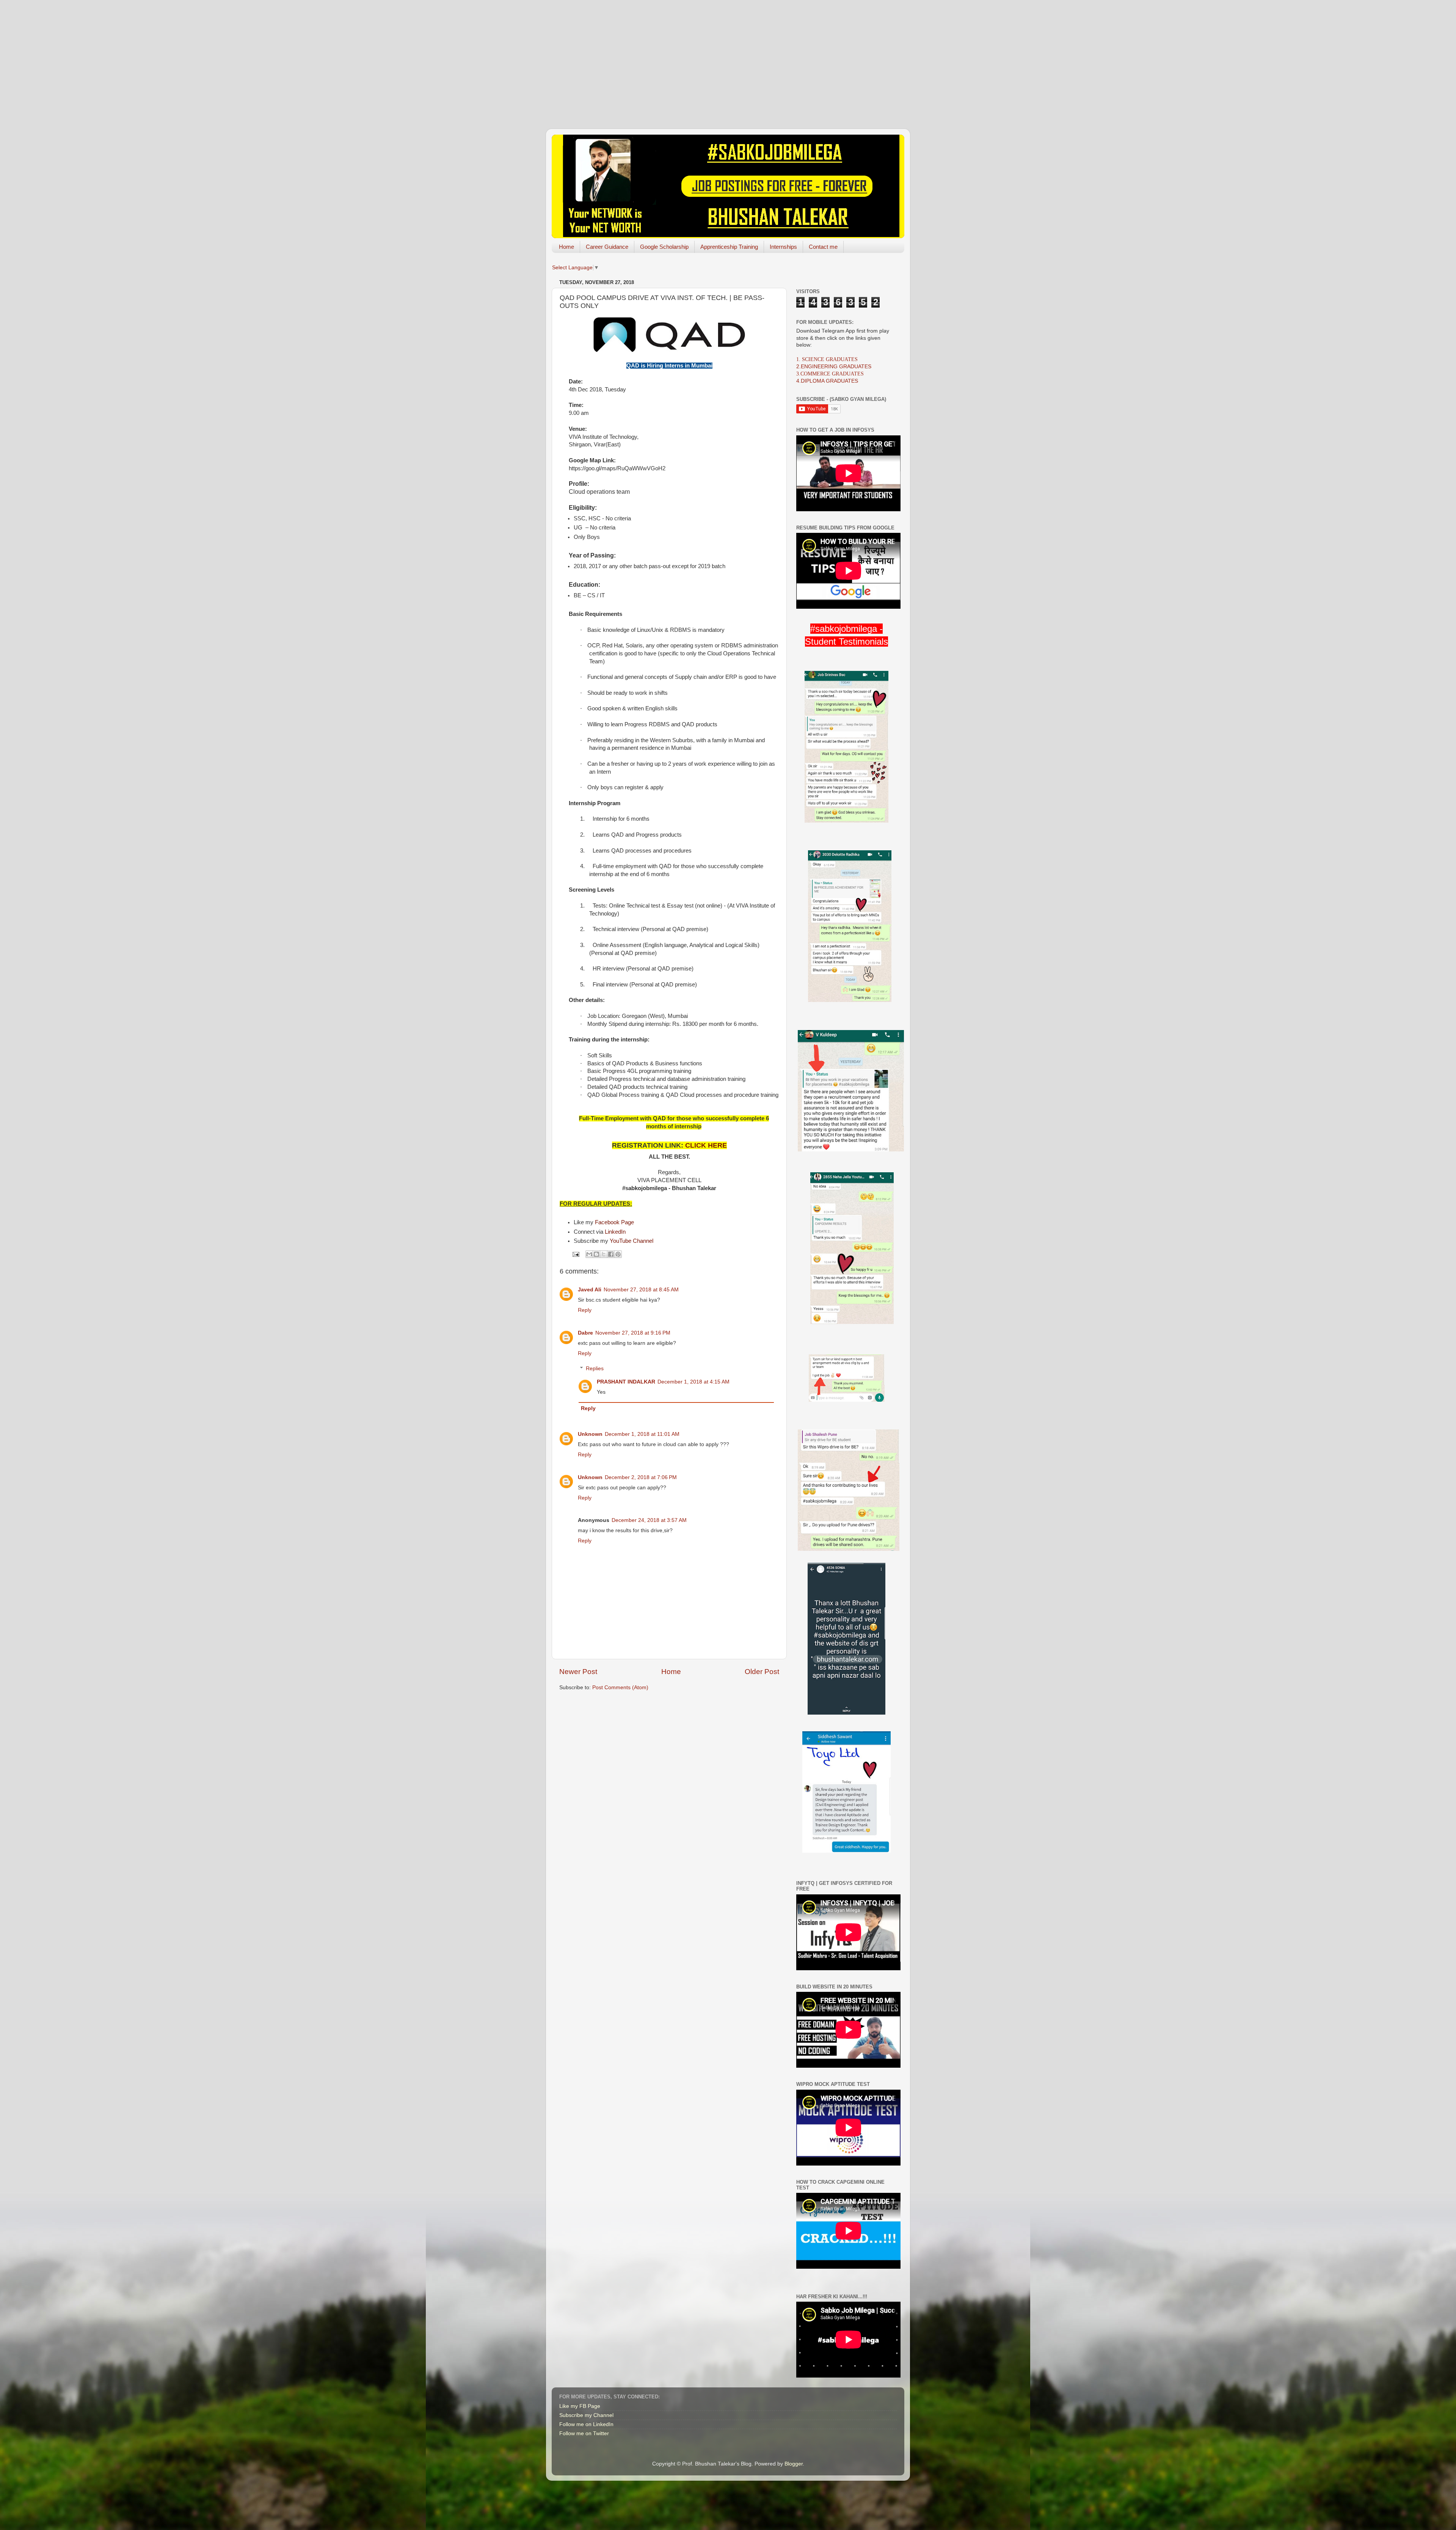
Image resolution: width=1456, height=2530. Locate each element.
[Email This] (589, 1254)
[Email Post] (575, 1254)
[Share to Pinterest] (618, 1254)
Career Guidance (607, 247)
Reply (585, 1310)
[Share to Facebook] (611, 1254)
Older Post (762, 1672)
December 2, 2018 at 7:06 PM (641, 1477)
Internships (783, 247)
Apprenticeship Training (729, 247)
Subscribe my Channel (586, 2415)
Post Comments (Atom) (620, 1687)
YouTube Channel (632, 1241)
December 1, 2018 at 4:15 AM (693, 1382)
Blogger (794, 2464)
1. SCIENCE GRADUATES (827, 359)
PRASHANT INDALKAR (626, 1382)
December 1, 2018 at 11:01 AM (642, 1434)
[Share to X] (604, 1254)
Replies (595, 1369)
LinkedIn (615, 1232)
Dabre (585, 1333)
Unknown (590, 1434)
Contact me (823, 247)
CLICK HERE (706, 1145)
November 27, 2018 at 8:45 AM (641, 1290)
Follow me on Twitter (584, 2433)
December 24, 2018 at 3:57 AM (649, 1520)
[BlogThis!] (596, 1254)
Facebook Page (614, 1222)
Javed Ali (590, 1290)
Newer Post (578, 1672)
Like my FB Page (580, 2406)
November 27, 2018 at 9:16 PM (633, 1333)
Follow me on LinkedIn (586, 2424)
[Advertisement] (728, 53)
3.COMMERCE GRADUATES (830, 374)
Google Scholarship (664, 247)
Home (566, 247)
